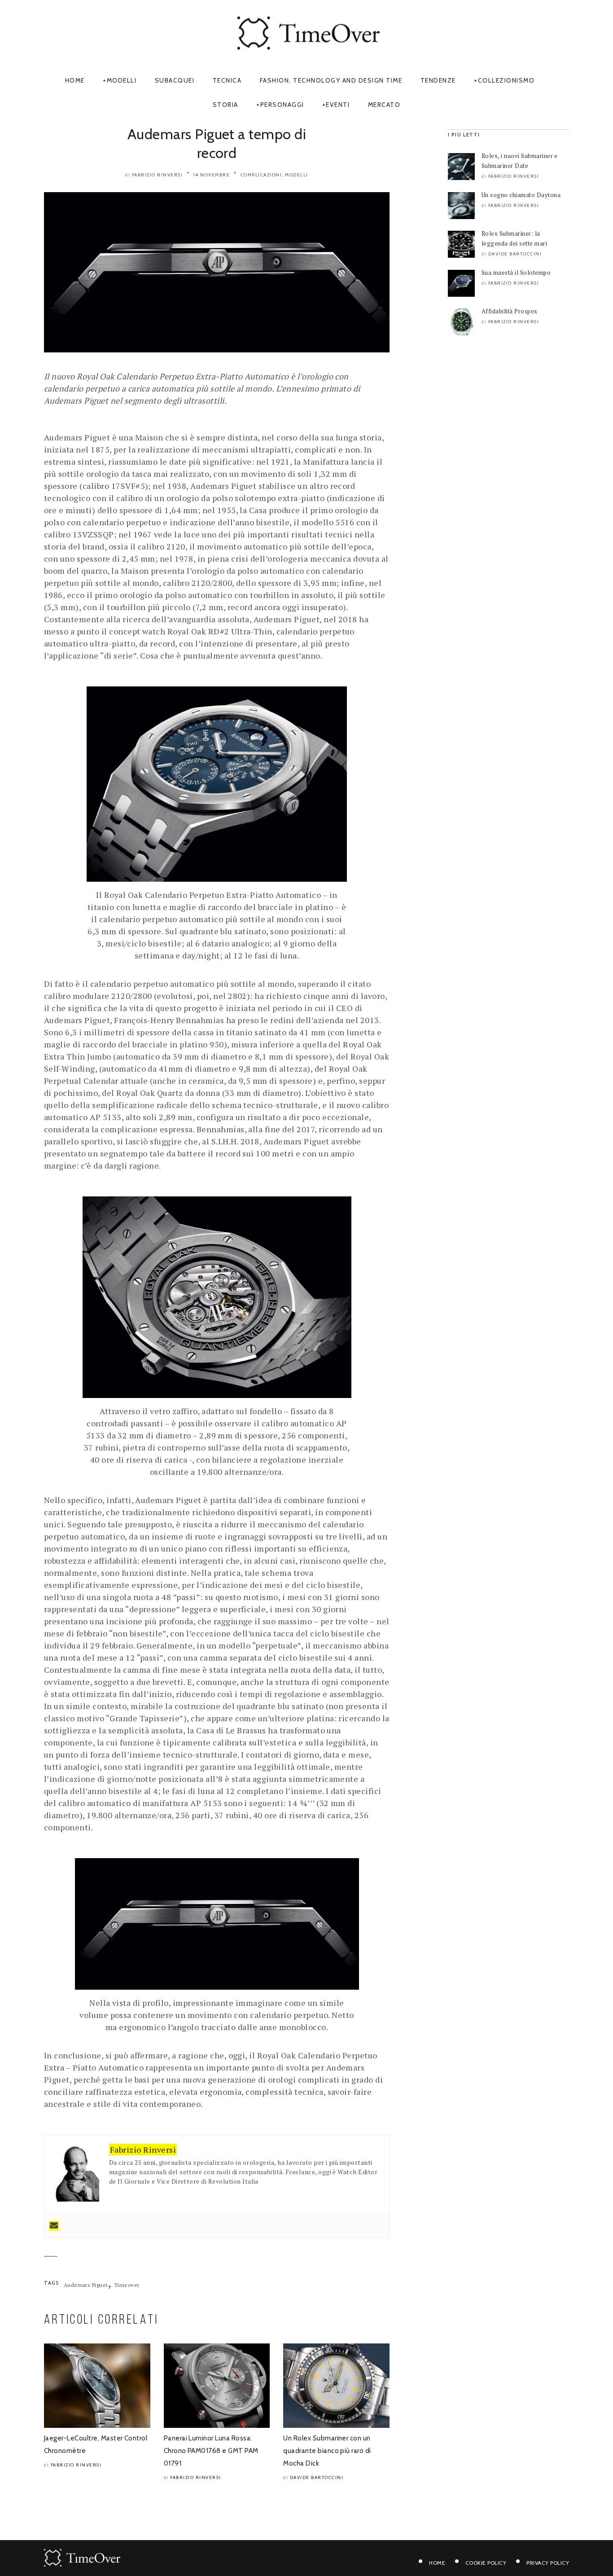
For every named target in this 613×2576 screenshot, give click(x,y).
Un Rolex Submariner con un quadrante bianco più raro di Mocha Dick (327, 2451)
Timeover (127, 2285)
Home (75, 80)
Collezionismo (506, 80)
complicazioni (261, 175)
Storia (225, 105)
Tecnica (227, 80)
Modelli (122, 80)
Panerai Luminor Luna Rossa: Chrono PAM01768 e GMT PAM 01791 (211, 2451)
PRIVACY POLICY (548, 2563)
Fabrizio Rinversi (158, 175)
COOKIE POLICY (486, 2563)
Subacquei (175, 80)
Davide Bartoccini (317, 2477)
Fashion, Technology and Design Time (331, 80)
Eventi (338, 105)
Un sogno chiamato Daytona (521, 195)
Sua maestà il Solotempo (516, 273)
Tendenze (438, 80)
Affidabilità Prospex (510, 311)
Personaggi (282, 105)
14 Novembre (212, 175)
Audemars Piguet (86, 2285)
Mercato (384, 105)
